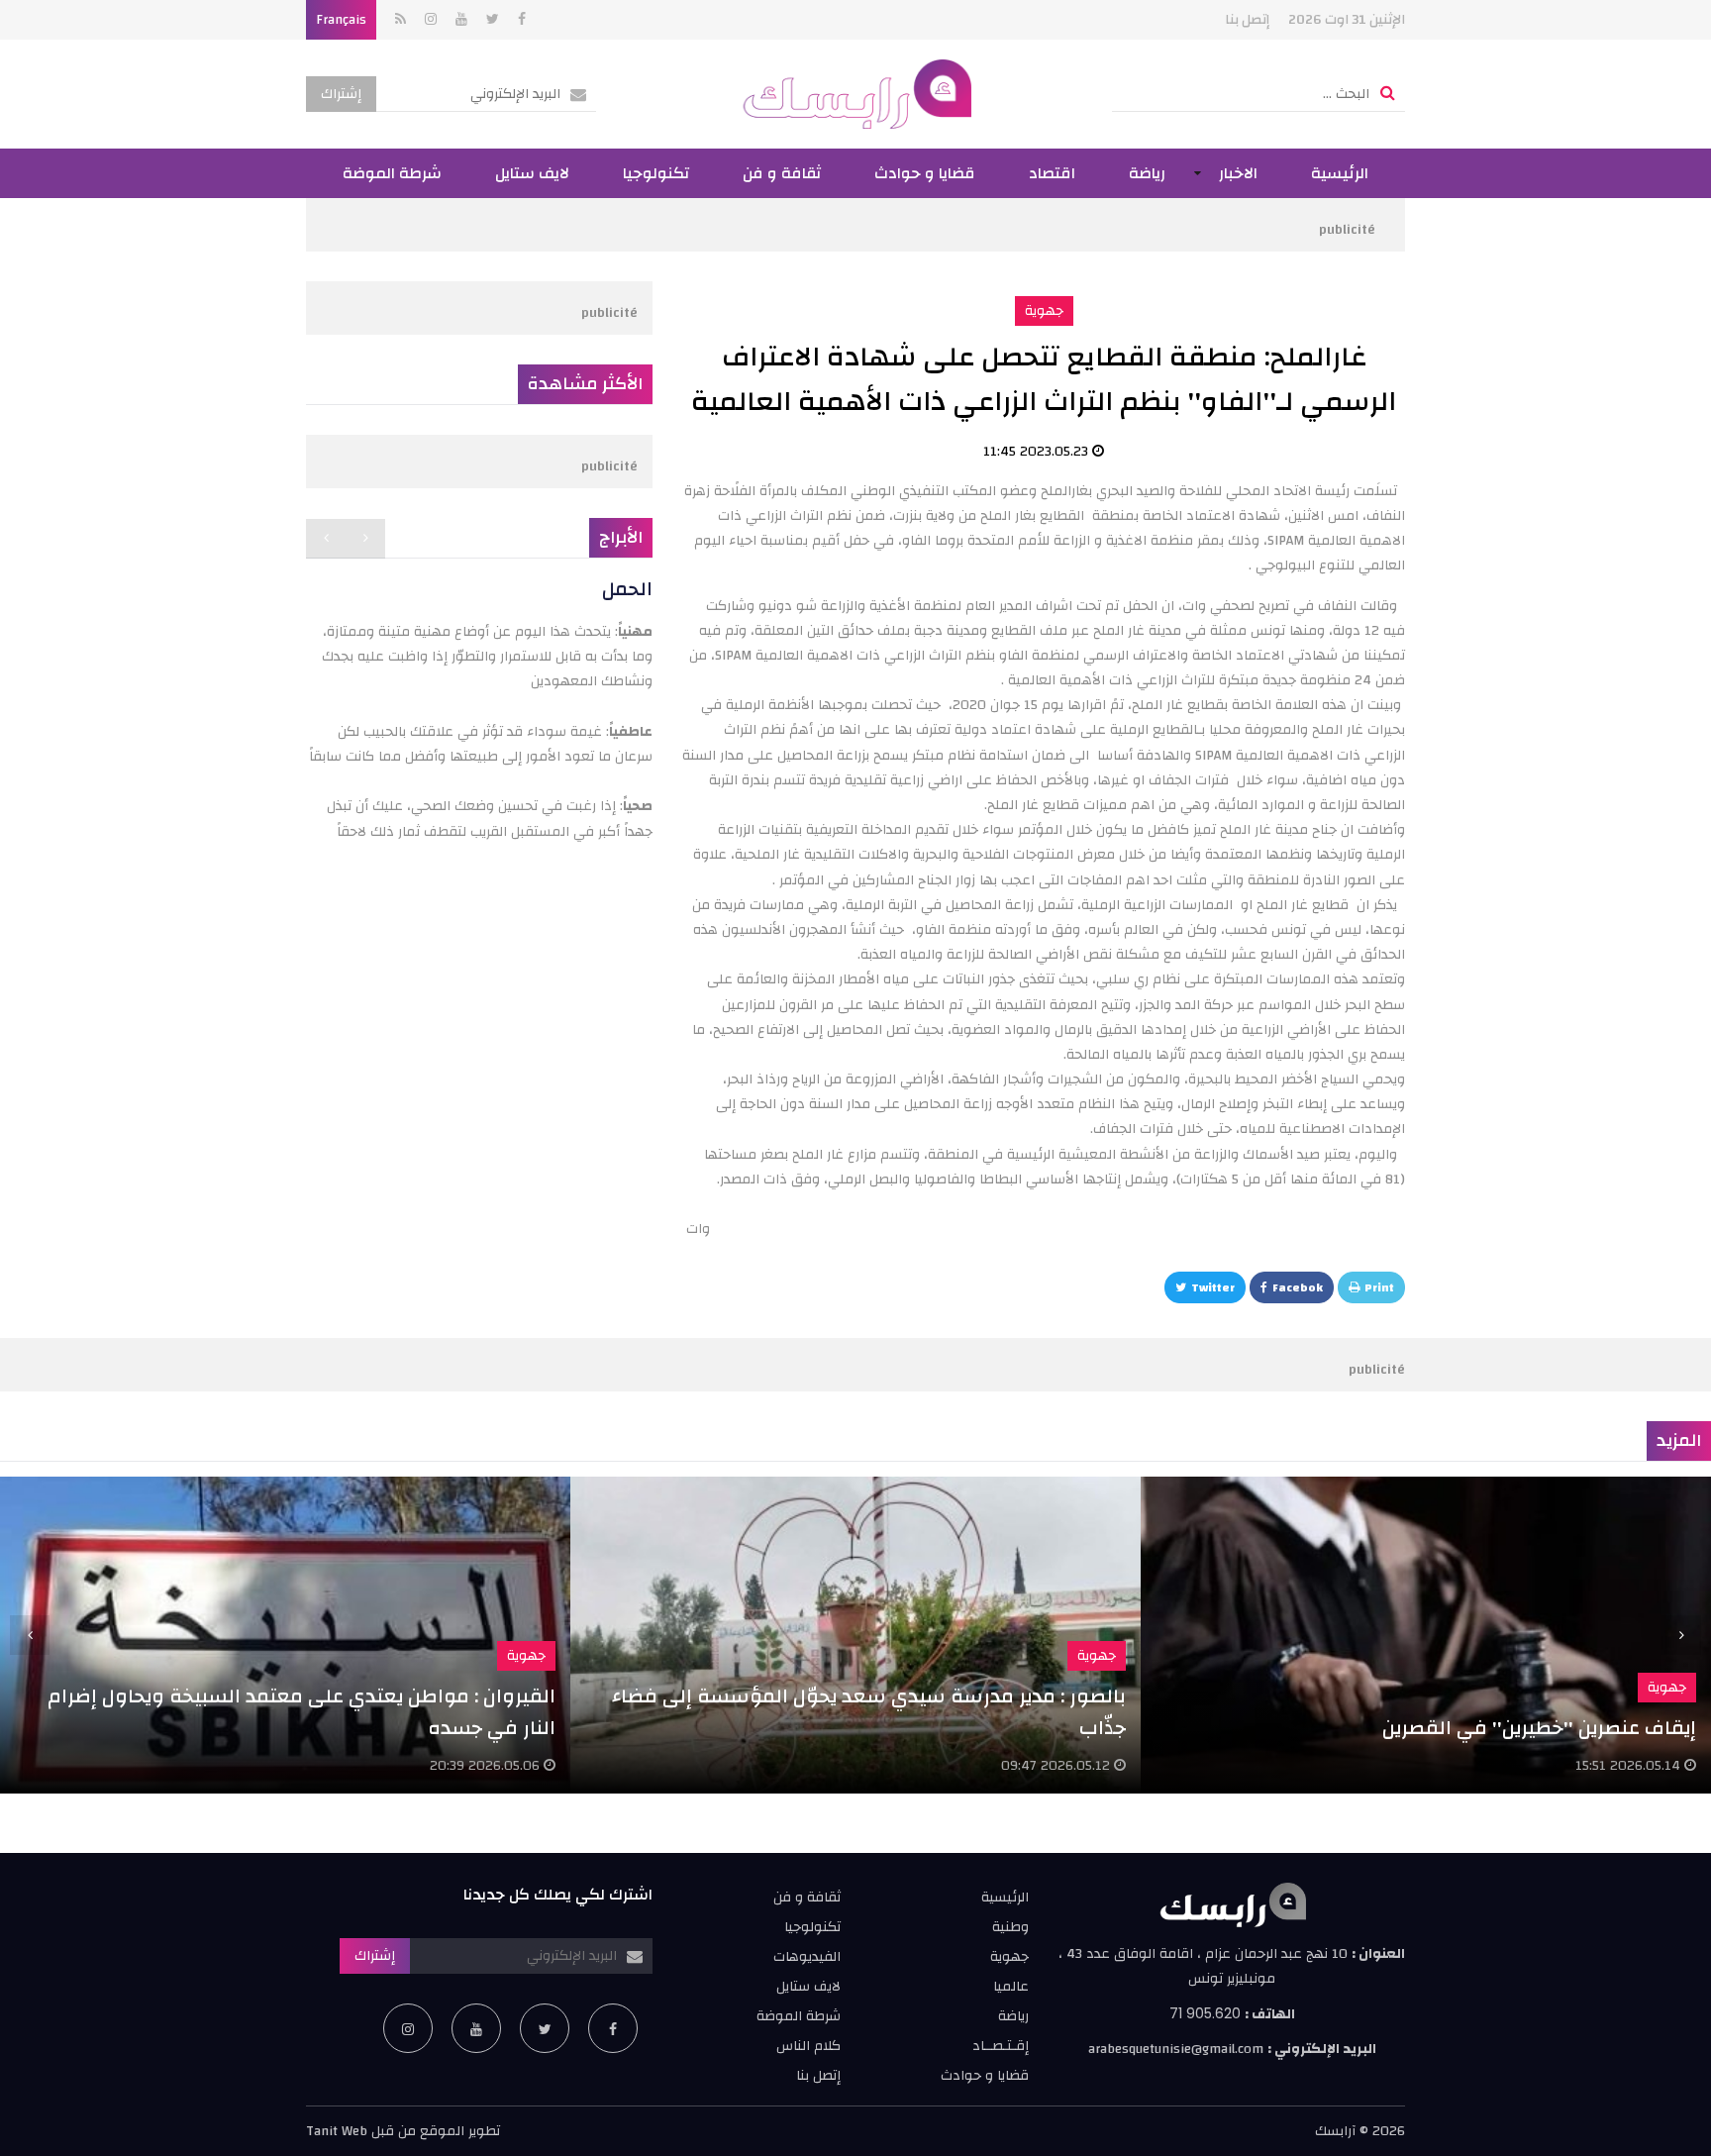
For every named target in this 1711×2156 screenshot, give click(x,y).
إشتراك (341, 94)
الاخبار (1238, 173)
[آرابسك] (856, 94)
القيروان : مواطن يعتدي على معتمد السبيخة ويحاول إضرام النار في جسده (302, 1712)
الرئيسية (1340, 173)
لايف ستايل (532, 173)
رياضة (1147, 173)
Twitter (1213, 1287)
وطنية (1010, 1927)
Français (341, 20)
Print (1379, 1287)
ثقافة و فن (782, 173)
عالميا (1011, 1987)
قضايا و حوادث (925, 173)
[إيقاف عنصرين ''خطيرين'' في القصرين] (1426, 1635)
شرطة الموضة (392, 173)
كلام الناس (808, 2046)
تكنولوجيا (656, 173)
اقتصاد (1052, 173)
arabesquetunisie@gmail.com (1176, 2049)
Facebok (1298, 1287)
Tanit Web (337, 2131)
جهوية (1044, 311)
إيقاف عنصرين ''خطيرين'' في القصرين (1539, 1728)
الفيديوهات (807, 1957)
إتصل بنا (1247, 20)
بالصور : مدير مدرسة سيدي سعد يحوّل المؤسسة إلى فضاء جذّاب (869, 1712)
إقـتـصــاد (1001, 2046)
